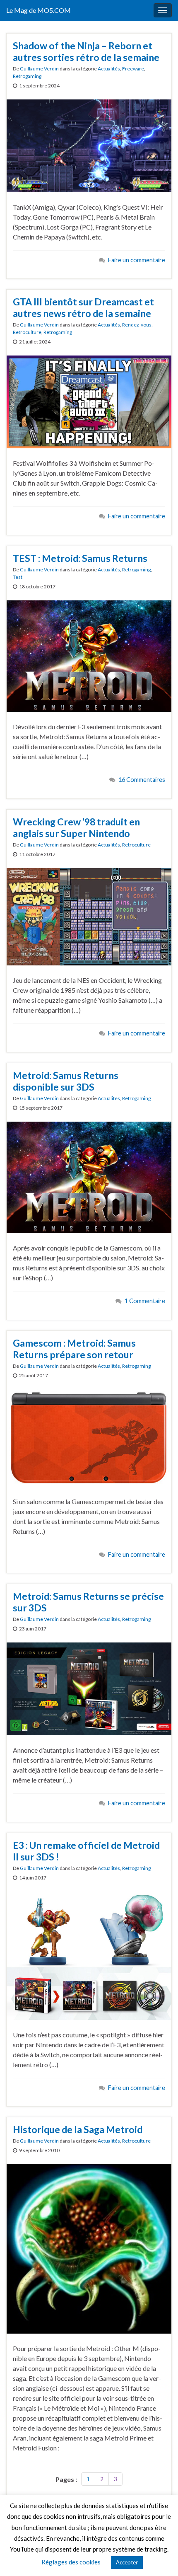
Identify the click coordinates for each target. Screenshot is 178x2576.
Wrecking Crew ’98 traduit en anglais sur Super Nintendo (76, 827)
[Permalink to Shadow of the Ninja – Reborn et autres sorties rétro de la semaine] (89, 145)
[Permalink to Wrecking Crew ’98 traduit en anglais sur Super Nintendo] (89, 916)
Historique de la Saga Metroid (78, 2129)
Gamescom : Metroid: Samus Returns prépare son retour (74, 1349)
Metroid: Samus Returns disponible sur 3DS (66, 1081)
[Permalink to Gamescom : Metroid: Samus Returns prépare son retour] (89, 1437)
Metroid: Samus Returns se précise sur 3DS (88, 1602)
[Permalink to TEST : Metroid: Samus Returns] (89, 655)
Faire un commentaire (137, 260)
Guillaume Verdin (39, 69)
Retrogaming (27, 76)
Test (18, 577)
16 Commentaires (142, 780)
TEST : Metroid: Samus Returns (80, 558)
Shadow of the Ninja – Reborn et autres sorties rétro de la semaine (86, 51)
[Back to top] (159, 2557)
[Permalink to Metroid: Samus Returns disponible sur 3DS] (89, 1177)
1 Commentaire (145, 1301)
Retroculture (27, 332)
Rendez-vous (137, 325)
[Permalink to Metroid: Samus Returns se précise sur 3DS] (89, 1688)
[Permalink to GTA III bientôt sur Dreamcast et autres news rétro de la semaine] (89, 401)
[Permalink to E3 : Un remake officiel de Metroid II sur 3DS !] (89, 1955)
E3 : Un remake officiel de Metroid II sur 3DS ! (86, 1851)
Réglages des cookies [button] (71, 2562)
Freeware (133, 69)
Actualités (109, 69)
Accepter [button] (127, 2562)
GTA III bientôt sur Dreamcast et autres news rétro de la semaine (83, 307)
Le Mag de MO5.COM (38, 10)
